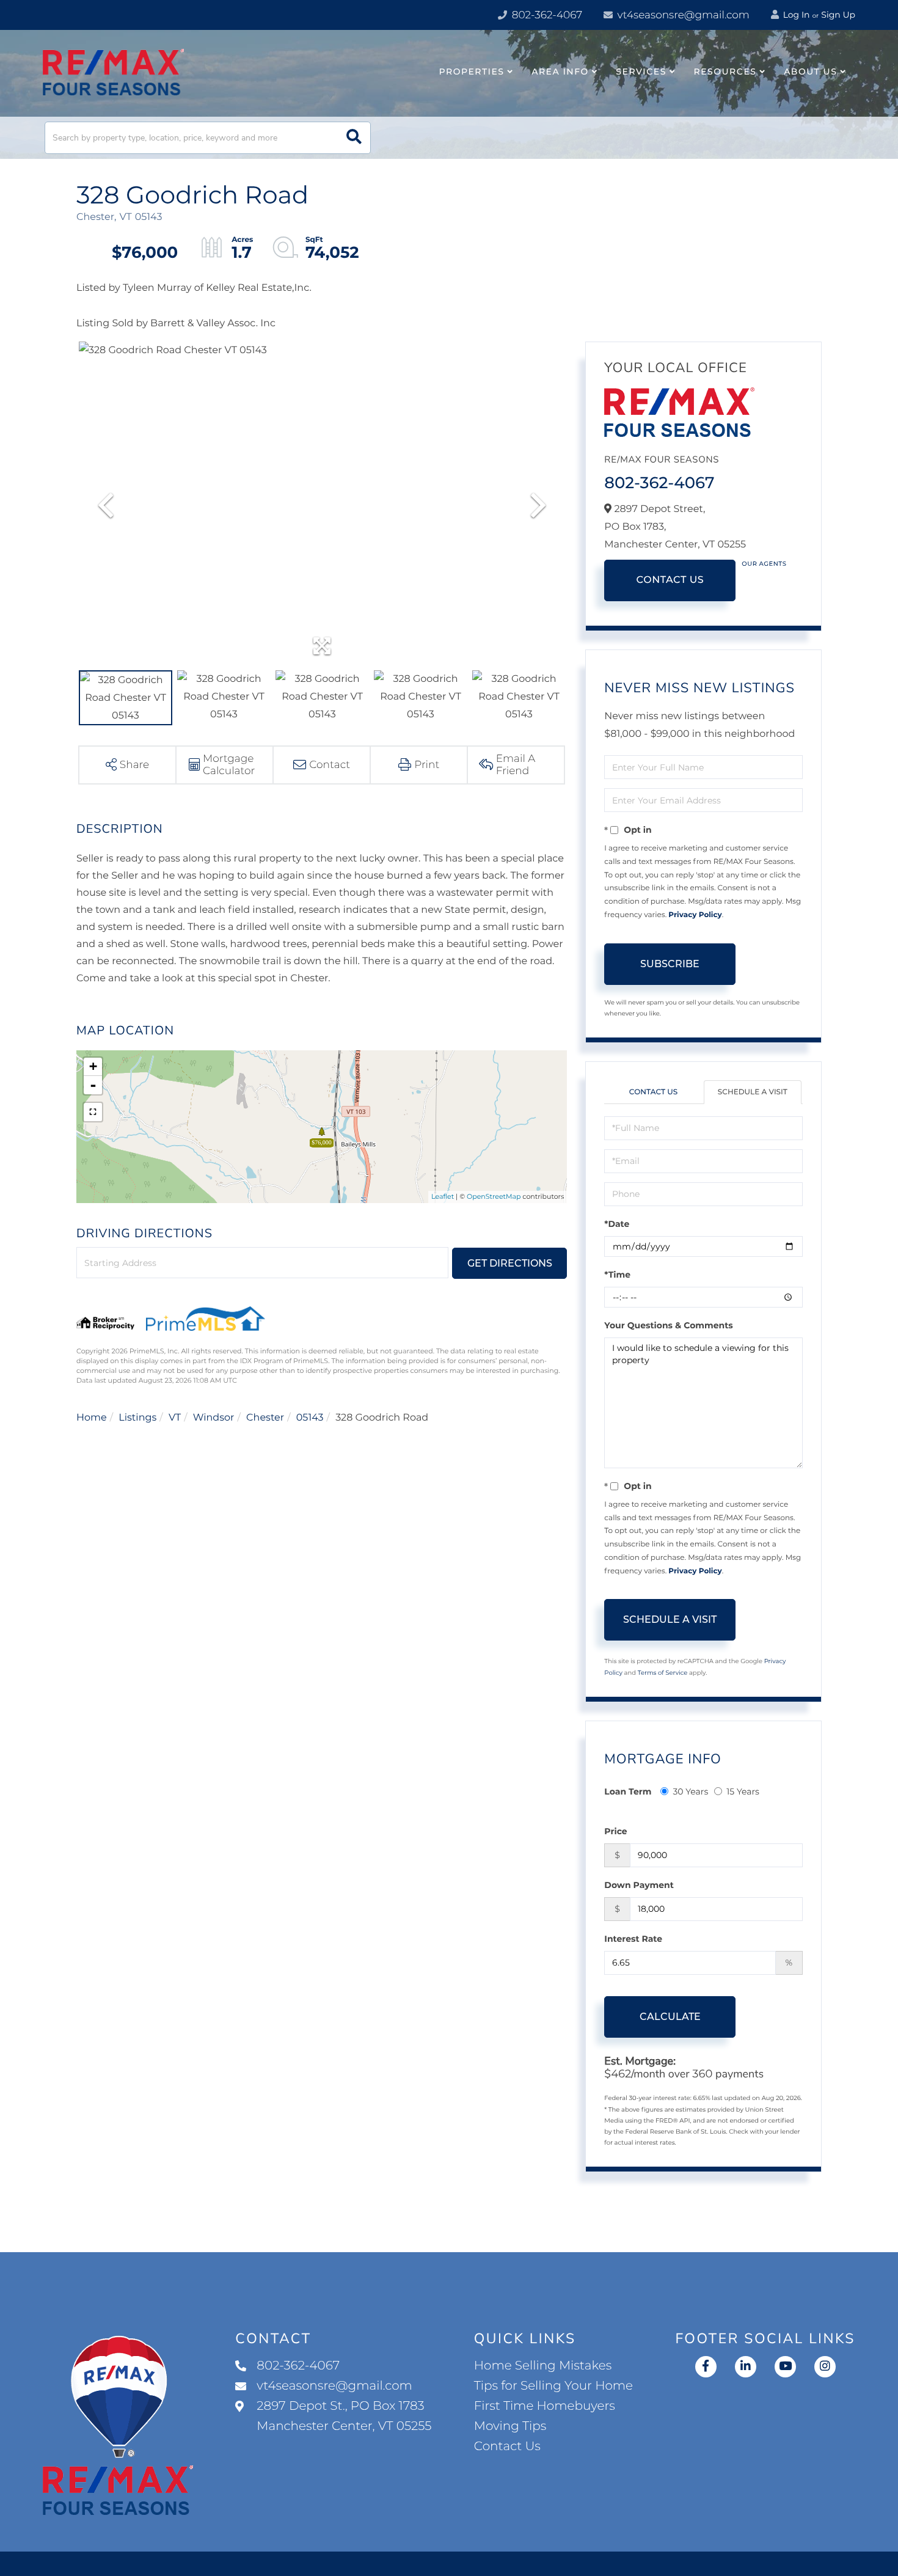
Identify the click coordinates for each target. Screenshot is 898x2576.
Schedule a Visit (753, 1092)
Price (615, 1831)
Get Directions (510, 1263)
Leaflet (443, 1196)
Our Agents (764, 564)
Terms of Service (663, 1673)
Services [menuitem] (641, 71)
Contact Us (670, 580)
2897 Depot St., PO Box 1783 (344, 2416)
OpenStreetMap (494, 1196)
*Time (617, 1275)
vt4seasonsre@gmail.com (682, 15)
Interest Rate (633, 1939)
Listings (137, 1418)
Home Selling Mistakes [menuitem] (543, 2366)
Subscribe (670, 964)
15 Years (743, 1791)
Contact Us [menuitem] (507, 2446)
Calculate (670, 2017)
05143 (310, 1418)
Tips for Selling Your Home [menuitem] (553, 2386)
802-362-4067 (546, 15)
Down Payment (639, 1885)
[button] (354, 138)
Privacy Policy (695, 915)
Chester (265, 1418)
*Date (617, 1224)
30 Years (690, 1791)
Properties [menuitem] (472, 71)
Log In (795, 15)
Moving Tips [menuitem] (510, 2426)
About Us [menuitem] (810, 71)
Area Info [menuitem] (560, 71)
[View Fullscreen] (93, 1112)
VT (175, 1418)
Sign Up (838, 15)
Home (92, 1418)
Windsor (214, 1418)
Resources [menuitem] (725, 71)
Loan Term (628, 1791)
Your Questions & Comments (668, 1325)
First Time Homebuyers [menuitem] (545, 2406)
